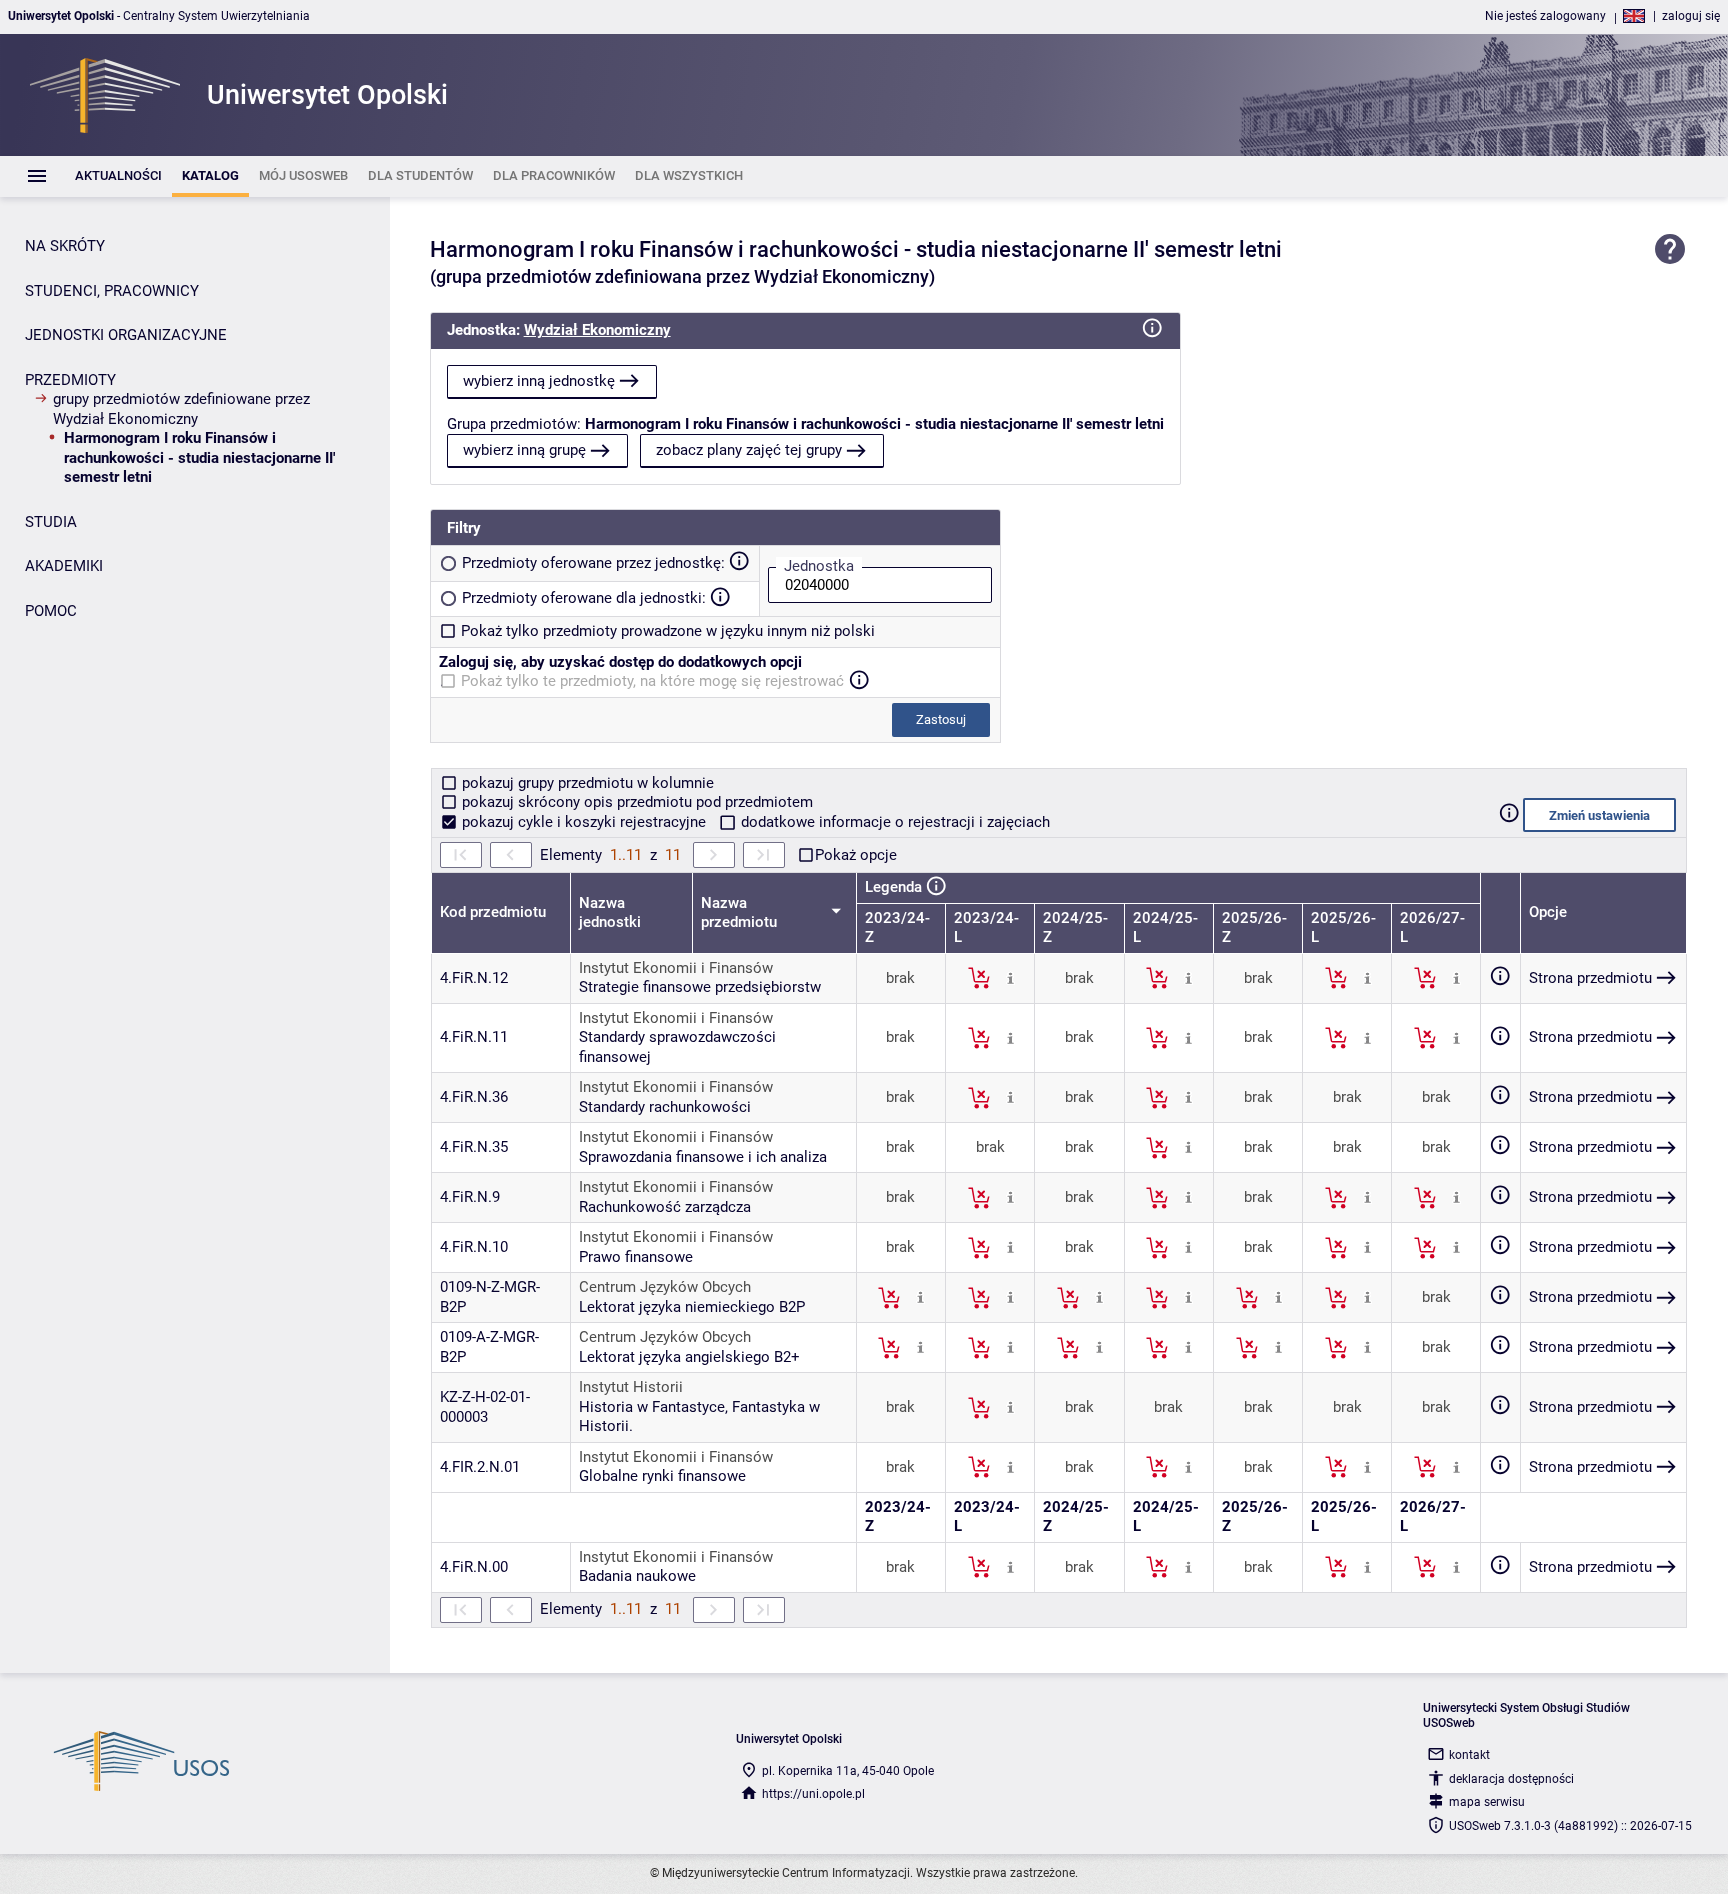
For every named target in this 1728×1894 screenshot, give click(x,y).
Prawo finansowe (636, 1257)
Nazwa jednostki (610, 913)
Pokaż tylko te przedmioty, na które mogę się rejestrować (652, 681)
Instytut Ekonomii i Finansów (676, 968)
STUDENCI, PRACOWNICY (112, 291)
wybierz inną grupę (524, 450)
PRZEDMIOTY (70, 380)
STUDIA (51, 522)
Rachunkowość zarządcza (665, 1207)
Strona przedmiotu (1590, 978)
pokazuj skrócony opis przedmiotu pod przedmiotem (635, 802)
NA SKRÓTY (65, 246)
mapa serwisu (1487, 1802)
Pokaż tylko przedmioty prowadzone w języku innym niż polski (668, 631)
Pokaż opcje (856, 855)
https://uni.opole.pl (813, 1794)
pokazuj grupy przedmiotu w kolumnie (586, 783)
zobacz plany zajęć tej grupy (749, 450)
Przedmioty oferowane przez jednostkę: (593, 563)
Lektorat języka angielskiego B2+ (689, 1357)
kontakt (1469, 1755)
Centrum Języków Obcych (665, 1287)
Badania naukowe (637, 1576)
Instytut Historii (631, 1387)
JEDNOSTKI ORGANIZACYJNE (126, 335)
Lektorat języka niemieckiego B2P (692, 1307)
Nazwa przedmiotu (741, 913)
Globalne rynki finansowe (662, 1476)
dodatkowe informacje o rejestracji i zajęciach (893, 822)
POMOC (51, 611)
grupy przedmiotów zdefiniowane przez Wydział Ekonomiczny (181, 409)
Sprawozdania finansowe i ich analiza (703, 1157)
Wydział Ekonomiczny (597, 330)
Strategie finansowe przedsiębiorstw (700, 987)
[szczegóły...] (1010, 977)
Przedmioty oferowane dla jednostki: (584, 598)
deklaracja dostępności (1511, 1779)
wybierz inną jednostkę (539, 381)
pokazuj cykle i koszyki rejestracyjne (584, 822)
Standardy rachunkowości (665, 1107)
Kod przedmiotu (493, 912)
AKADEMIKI (64, 566)
